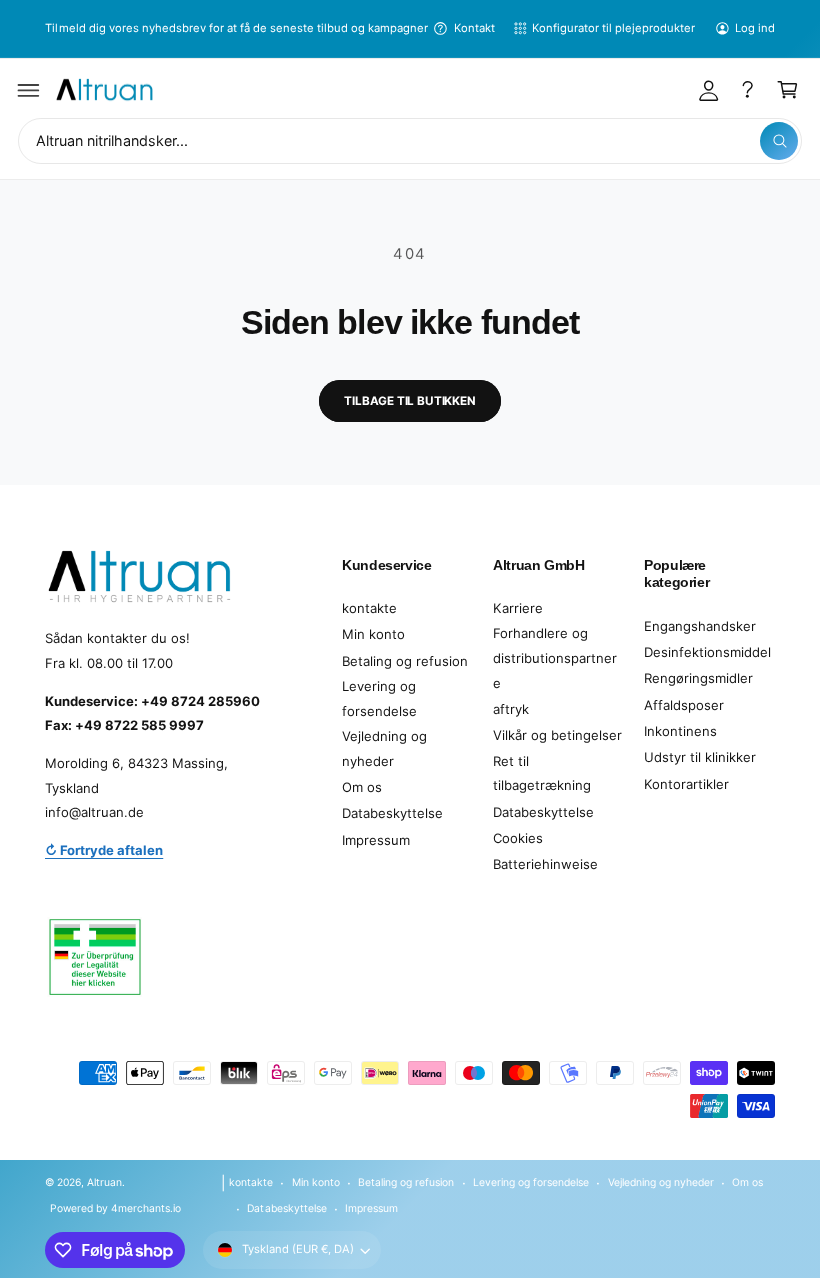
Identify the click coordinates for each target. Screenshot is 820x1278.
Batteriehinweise (545, 864)
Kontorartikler (686, 784)
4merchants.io (146, 1208)
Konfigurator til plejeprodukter (613, 28)
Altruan (104, 1182)
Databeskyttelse (392, 813)
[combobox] (410, 141)
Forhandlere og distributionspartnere (555, 657)
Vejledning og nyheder (384, 748)
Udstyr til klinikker (700, 757)
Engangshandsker (700, 626)
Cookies (518, 838)
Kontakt (474, 28)
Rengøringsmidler (698, 678)
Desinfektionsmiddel (707, 652)
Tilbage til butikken (410, 401)
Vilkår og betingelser (557, 735)
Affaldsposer (684, 705)
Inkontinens (680, 731)
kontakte (369, 608)
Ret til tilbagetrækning (542, 773)
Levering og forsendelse (379, 698)
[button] (29, 90)
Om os (362, 787)
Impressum (376, 840)
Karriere (518, 608)
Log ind (755, 28)
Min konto (373, 634)
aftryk (511, 709)
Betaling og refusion (405, 661)
